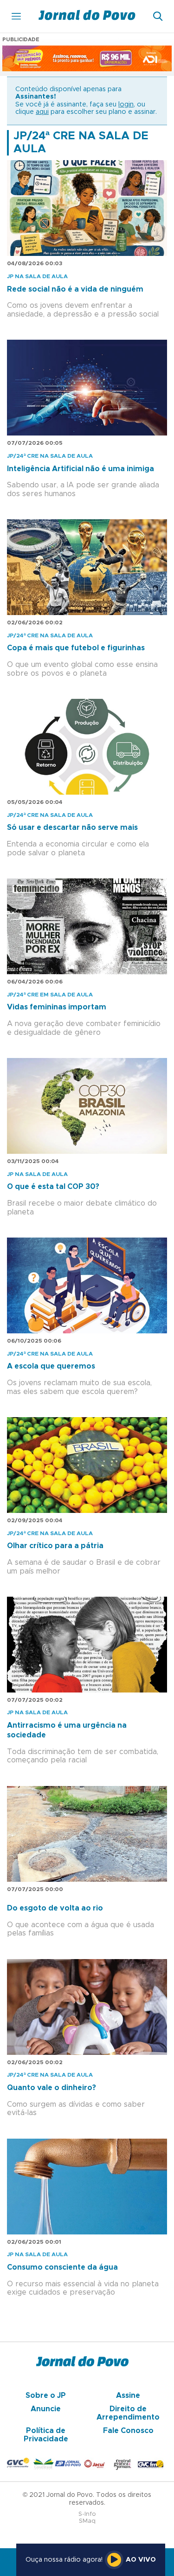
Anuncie (46, 2409)
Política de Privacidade (46, 2435)
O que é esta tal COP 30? (53, 1187)
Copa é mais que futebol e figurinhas (76, 648)
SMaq (87, 2521)
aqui (42, 112)
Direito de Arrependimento (128, 2413)
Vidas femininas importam (57, 1007)
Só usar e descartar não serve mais (72, 828)
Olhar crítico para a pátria (55, 1546)
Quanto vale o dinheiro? (52, 2088)
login (126, 105)
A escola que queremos (51, 1366)
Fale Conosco (128, 2431)
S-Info (87, 2514)
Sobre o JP (46, 2396)
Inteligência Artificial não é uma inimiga (81, 469)
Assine (128, 2396)
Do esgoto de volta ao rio (55, 1908)
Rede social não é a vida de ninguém (75, 289)
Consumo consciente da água (62, 2267)
